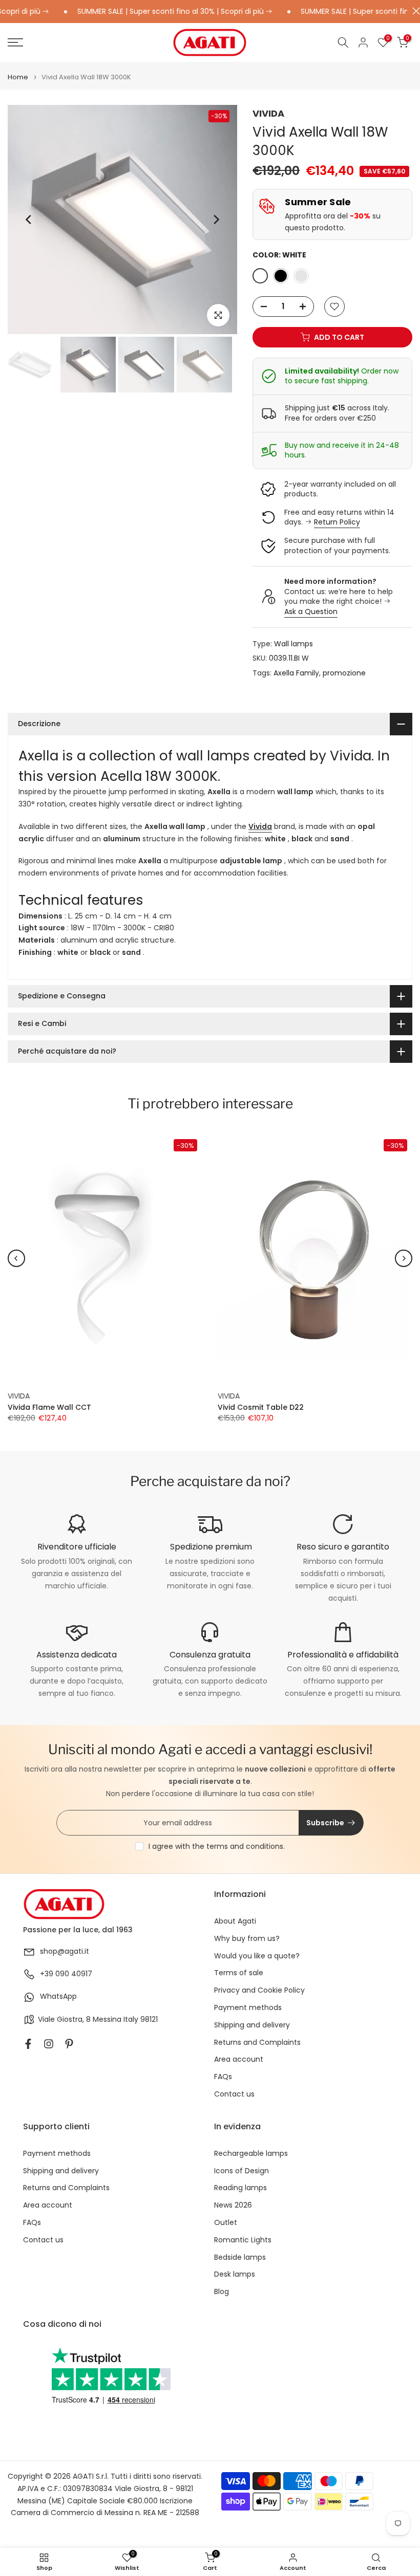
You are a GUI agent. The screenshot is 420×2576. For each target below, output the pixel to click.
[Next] (216, 220)
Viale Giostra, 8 (64, 2020)
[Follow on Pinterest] (69, 2044)
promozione (344, 673)
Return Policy (337, 522)
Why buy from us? (247, 1939)
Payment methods (248, 2008)
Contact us (234, 2094)
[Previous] (29, 220)
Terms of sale (239, 1973)
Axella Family (296, 673)
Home (18, 77)
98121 (149, 2020)
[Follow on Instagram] (49, 2044)
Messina (107, 2020)
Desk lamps (235, 2274)
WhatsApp (58, 1996)
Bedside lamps (240, 2257)
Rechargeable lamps (251, 2154)
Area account (239, 2059)
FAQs (223, 2077)
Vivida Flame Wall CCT (49, 1408)
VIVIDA (268, 113)
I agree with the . (217, 1846)
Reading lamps (240, 2188)
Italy (131, 2020)
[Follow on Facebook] (28, 2044)
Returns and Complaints (257, 2043)
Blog (222, 2292)
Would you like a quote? (257, 1956)
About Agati (235, 1921)
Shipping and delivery (252, 2025)
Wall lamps (293, 644)
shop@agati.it (65, 1951)
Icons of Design (241, 2171)
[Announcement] (153, 12)
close (414, 11)
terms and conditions (245, 1846)
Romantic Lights (243, 2240)
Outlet (226, 2223)
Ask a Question (311, 612)
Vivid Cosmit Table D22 (261, 1408)
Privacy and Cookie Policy (259, 1990)
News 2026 (233, 2205)
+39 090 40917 (66, 1974)
